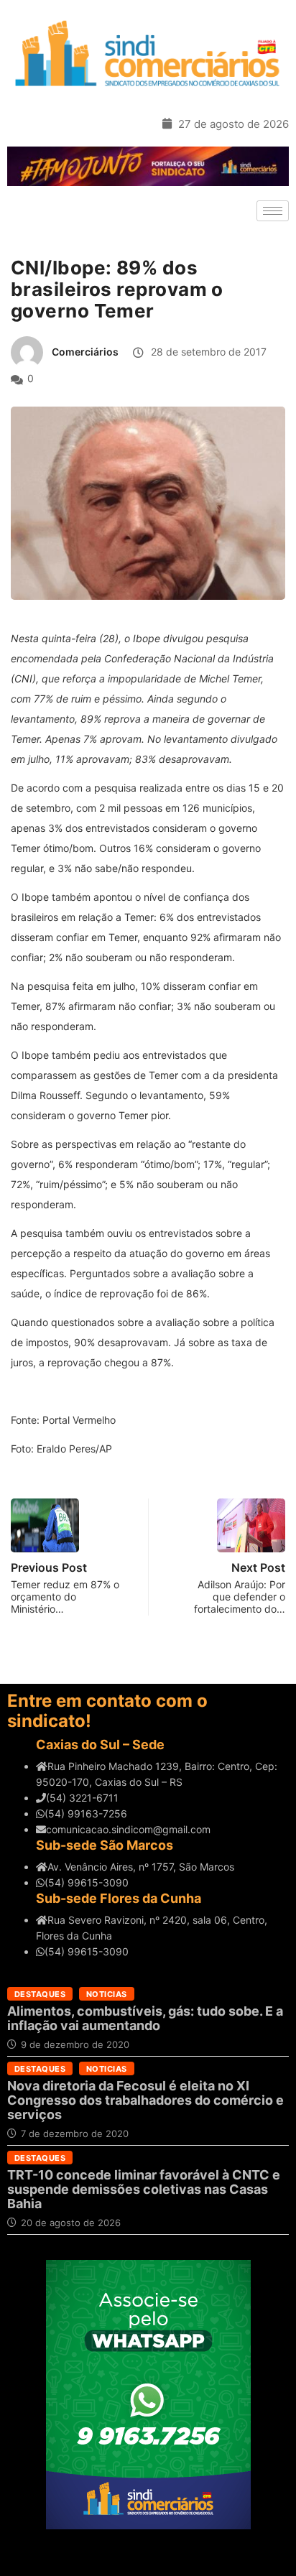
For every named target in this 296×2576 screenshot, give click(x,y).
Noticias (107, 1994)
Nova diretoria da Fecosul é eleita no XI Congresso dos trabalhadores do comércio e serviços (145, 2100)
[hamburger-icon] (273, 211)
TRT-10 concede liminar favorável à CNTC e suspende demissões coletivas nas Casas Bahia (144, 2189)
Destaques (40, 1994)
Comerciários (85, 352)
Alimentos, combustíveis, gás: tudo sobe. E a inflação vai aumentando (145, 2018)
